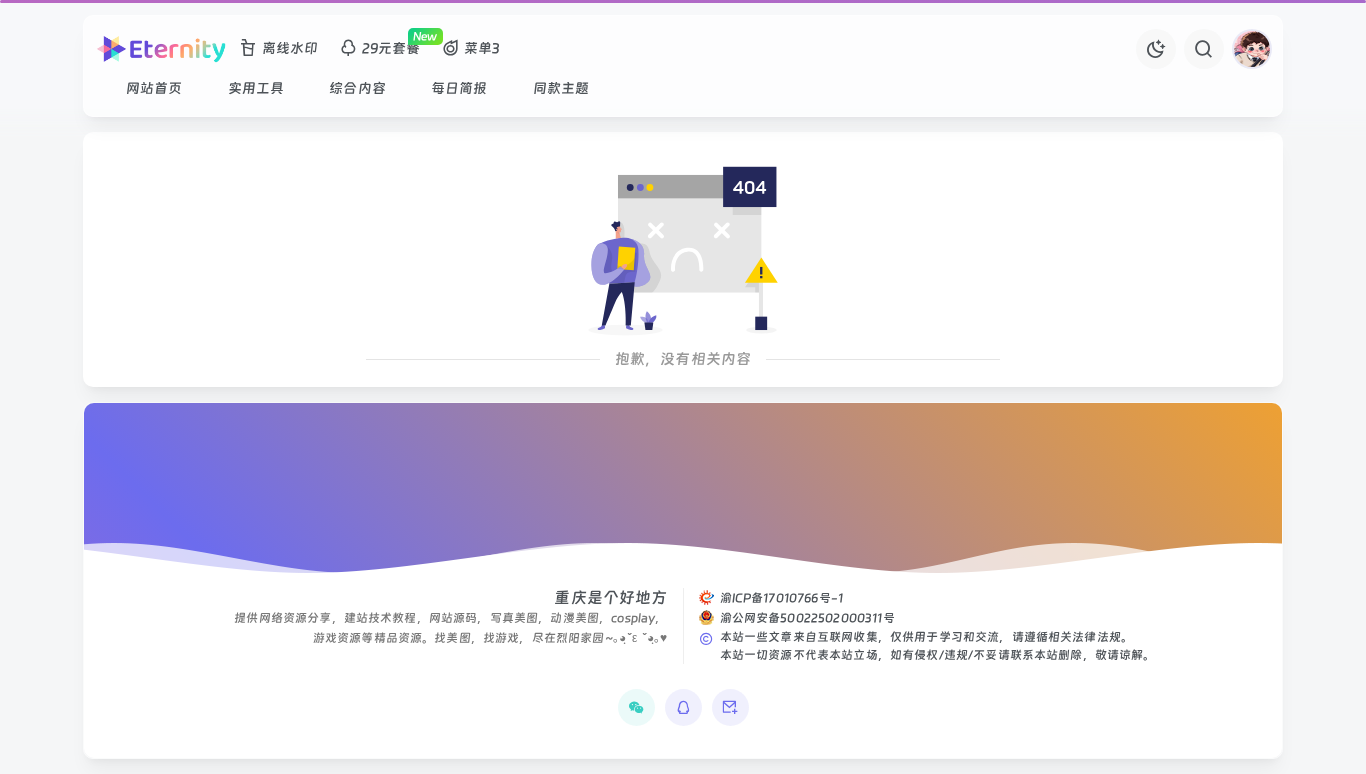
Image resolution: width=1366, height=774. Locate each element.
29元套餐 (391, 48)
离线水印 (290, 48)
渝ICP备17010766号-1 (782, 598)
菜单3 (482, 48)
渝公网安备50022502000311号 (807, 618)
